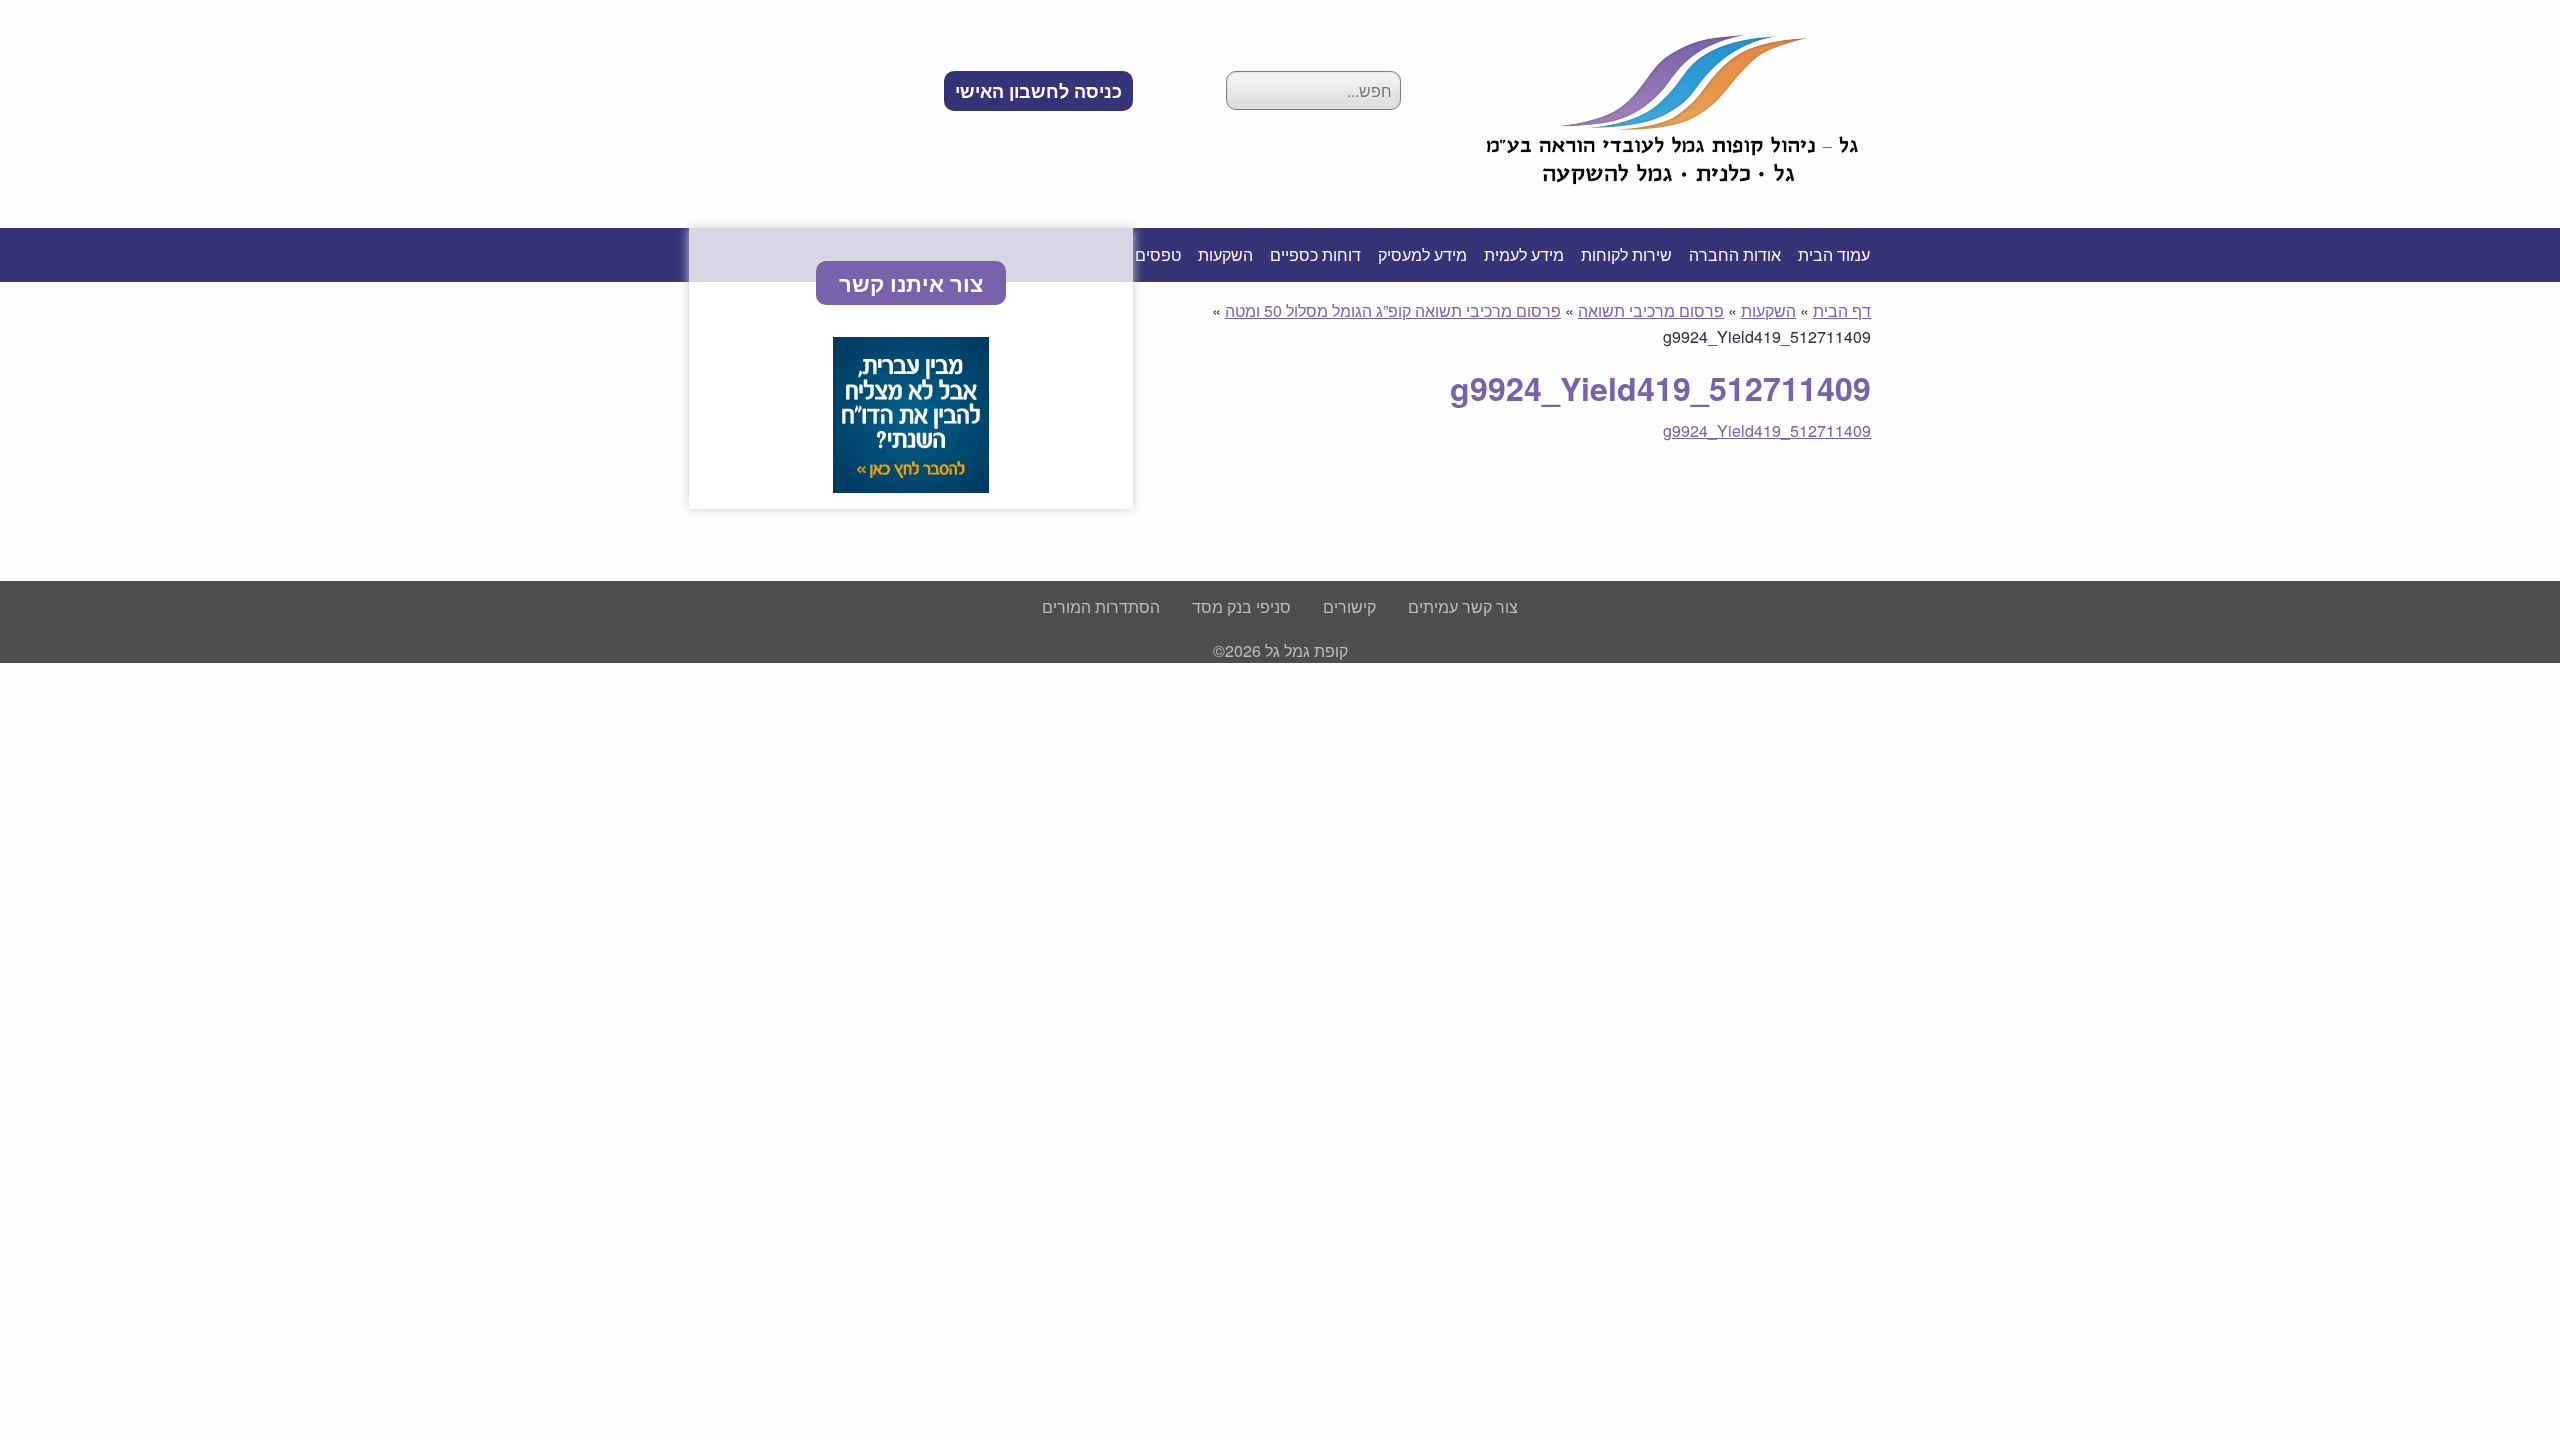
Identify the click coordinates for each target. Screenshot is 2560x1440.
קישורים (1349, 606)
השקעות (1225, 254)
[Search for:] (1313, 90)
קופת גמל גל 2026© (1280, 650)
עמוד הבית (1834, 254)
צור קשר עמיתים (1463, 606)
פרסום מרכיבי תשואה (1651, 310)
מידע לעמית (1524, 254)
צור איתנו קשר (911, 283)
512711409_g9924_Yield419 (1767, 430)
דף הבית (1842, 310)
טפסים (1158, 254)
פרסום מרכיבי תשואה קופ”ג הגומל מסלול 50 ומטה (1393, 310)
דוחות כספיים (1315, 254)
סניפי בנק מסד (1241, 606)
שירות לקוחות (1626, 254)
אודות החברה (1735, 254)
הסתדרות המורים (1101, 606)
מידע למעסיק (1422, 254)
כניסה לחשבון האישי (1038, 91)
